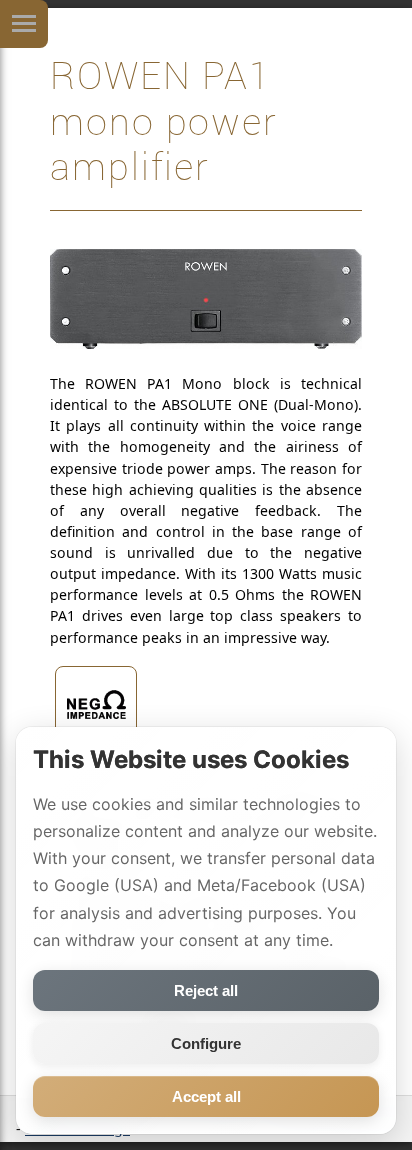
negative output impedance (96, 768)
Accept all (206, 1096)
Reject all (206, 990)
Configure (206, 1043)
